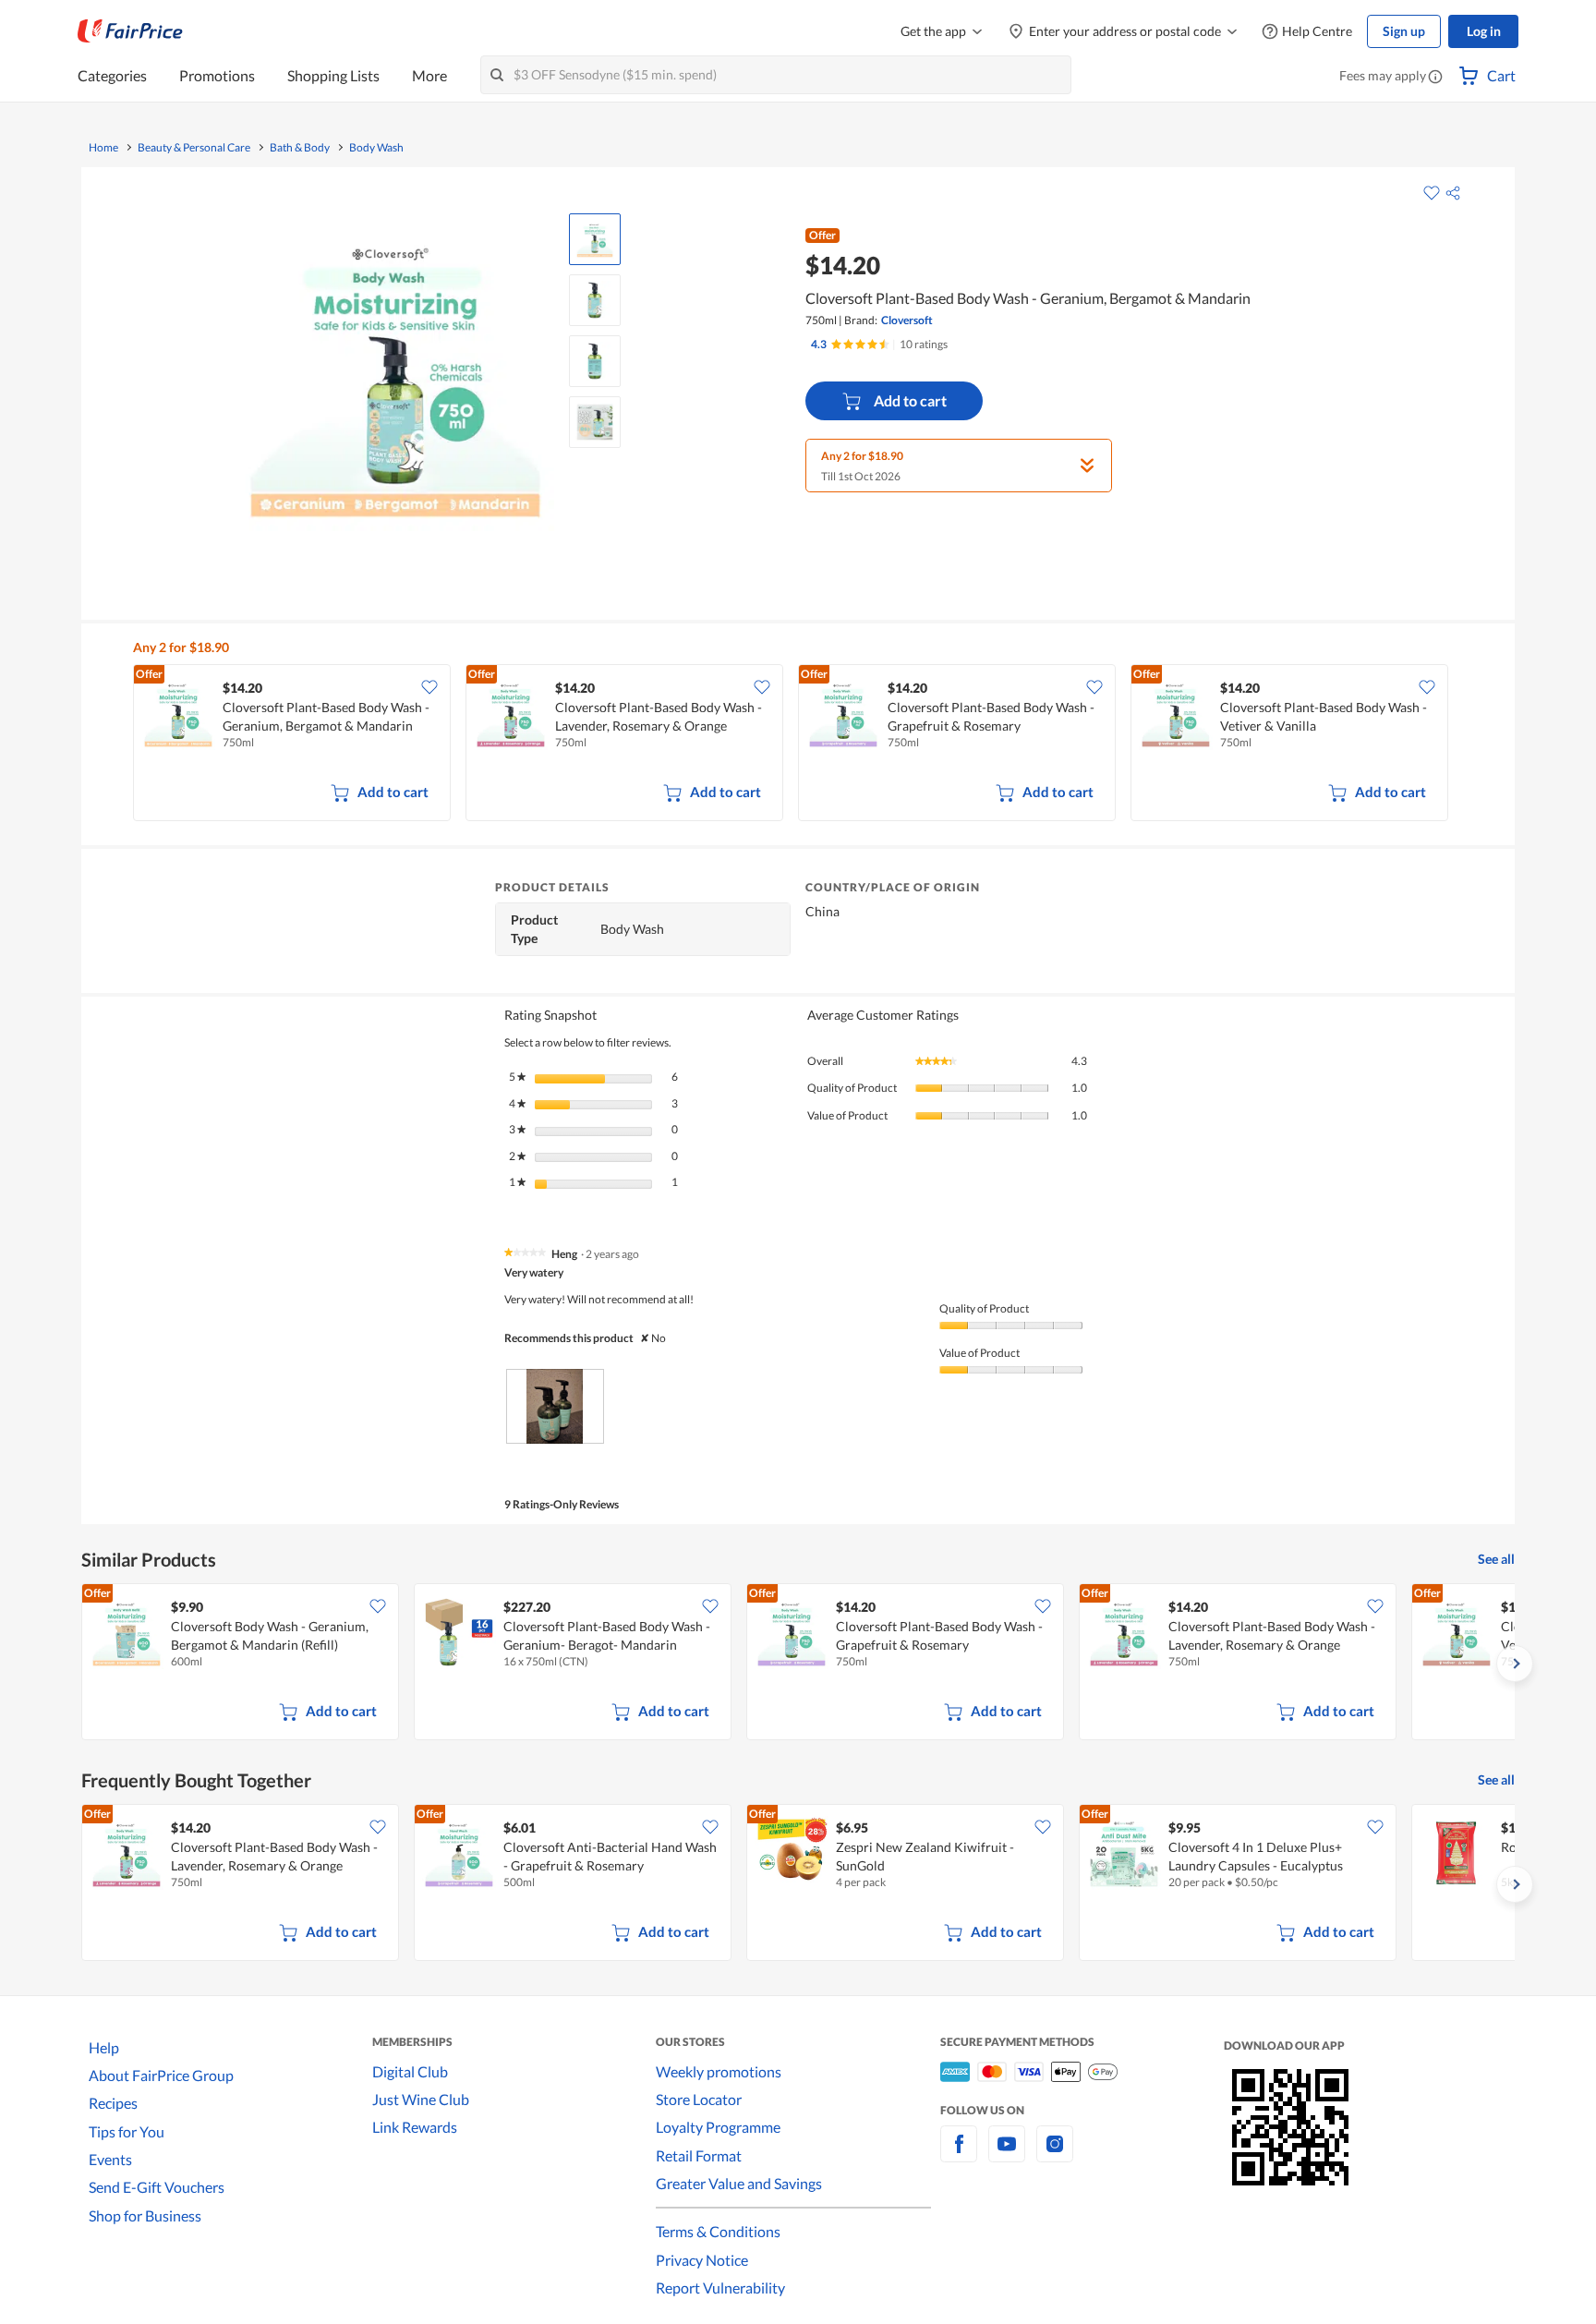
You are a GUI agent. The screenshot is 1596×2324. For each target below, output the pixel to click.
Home (103, 148)
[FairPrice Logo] (130, 31)
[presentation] (555, 1406)
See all (1496, 1559)
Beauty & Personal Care (194, 148)
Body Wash (376, 148)
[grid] (809, 744)
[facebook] (959, 2155)
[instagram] (1055, 2155)
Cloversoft (907, 320)
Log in (1484, 31)
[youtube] (1007, 2155)
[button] (1435, 78)
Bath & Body (300, 148)
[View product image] (595, 239)
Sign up (1404, 31)
